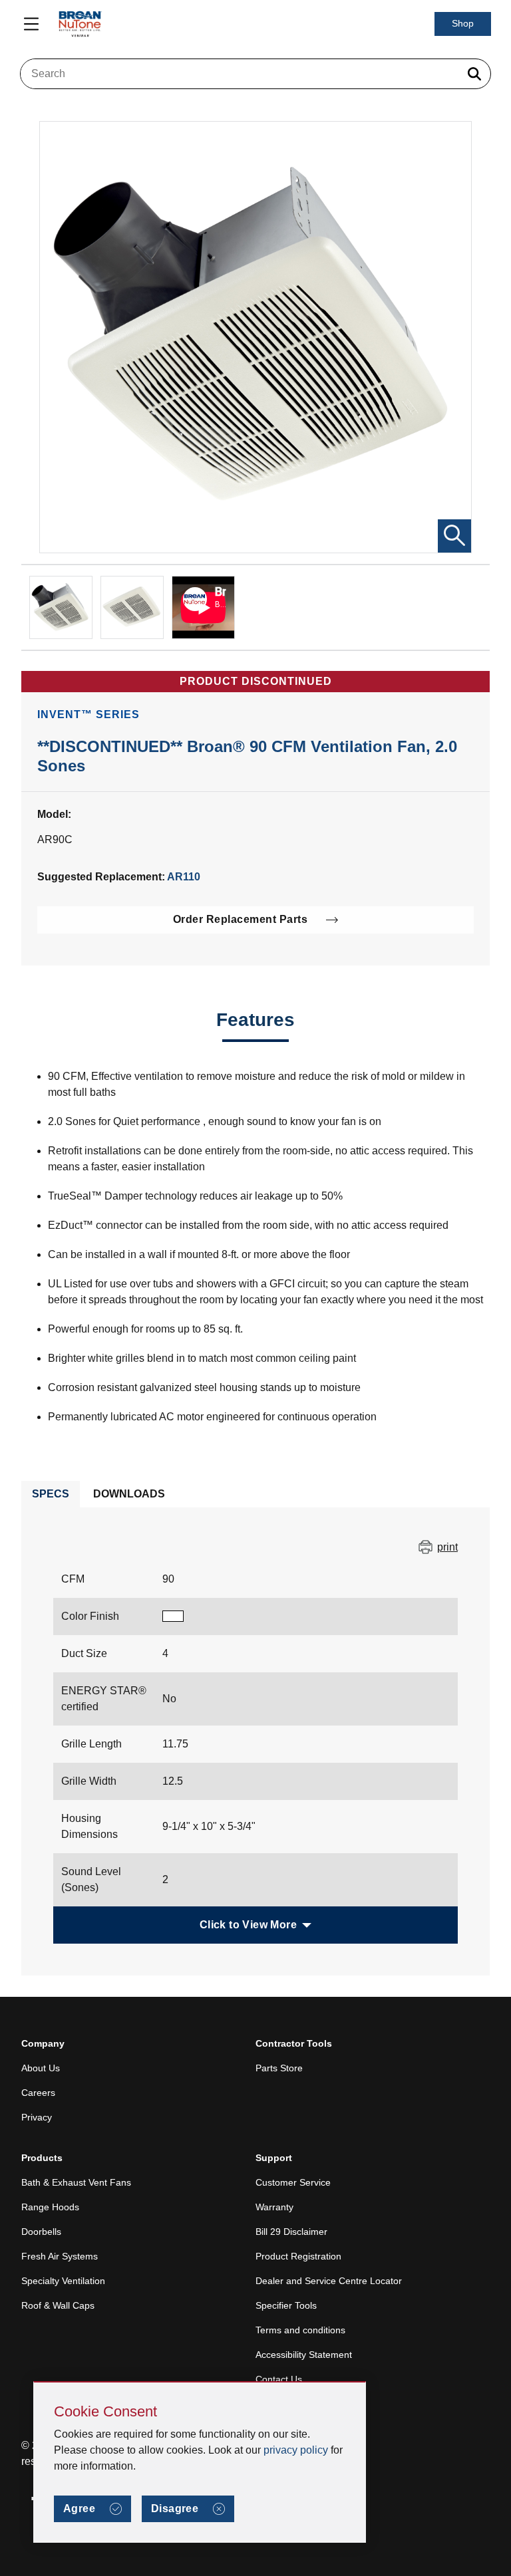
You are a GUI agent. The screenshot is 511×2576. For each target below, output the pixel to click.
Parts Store (279, 2068)
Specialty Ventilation (63, 2281)
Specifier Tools (286, 2305)
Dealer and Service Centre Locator (329, 2281)
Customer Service (293, 2182)
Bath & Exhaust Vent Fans (76, 2182)
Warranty (274, 2207)
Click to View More (248, 1925)
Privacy (37, 2117)
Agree (79, 2509)
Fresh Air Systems (60, 2256)
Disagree (175, 2509)
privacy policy (296, 2450)
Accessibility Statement (304, 2355)
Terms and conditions (300, 2330)
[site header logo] (80, 24)
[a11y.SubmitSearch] (474, 74)
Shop (463, 23)
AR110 (184, 877)
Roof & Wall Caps (58, 2305)
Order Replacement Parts (241, 919)
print (447, 1547)
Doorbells (41, 2232)
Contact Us (279, 2379)
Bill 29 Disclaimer (291, 2232)
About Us (41, 2068)
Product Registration (298, 2256)
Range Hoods (50, 2207)
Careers (38, 2093)
